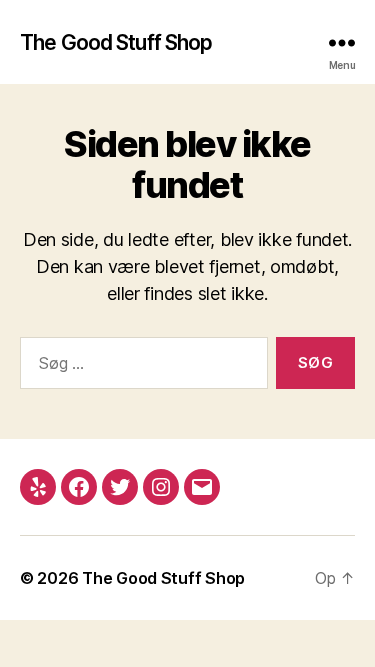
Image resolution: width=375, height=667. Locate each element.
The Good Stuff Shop (116, 42)
